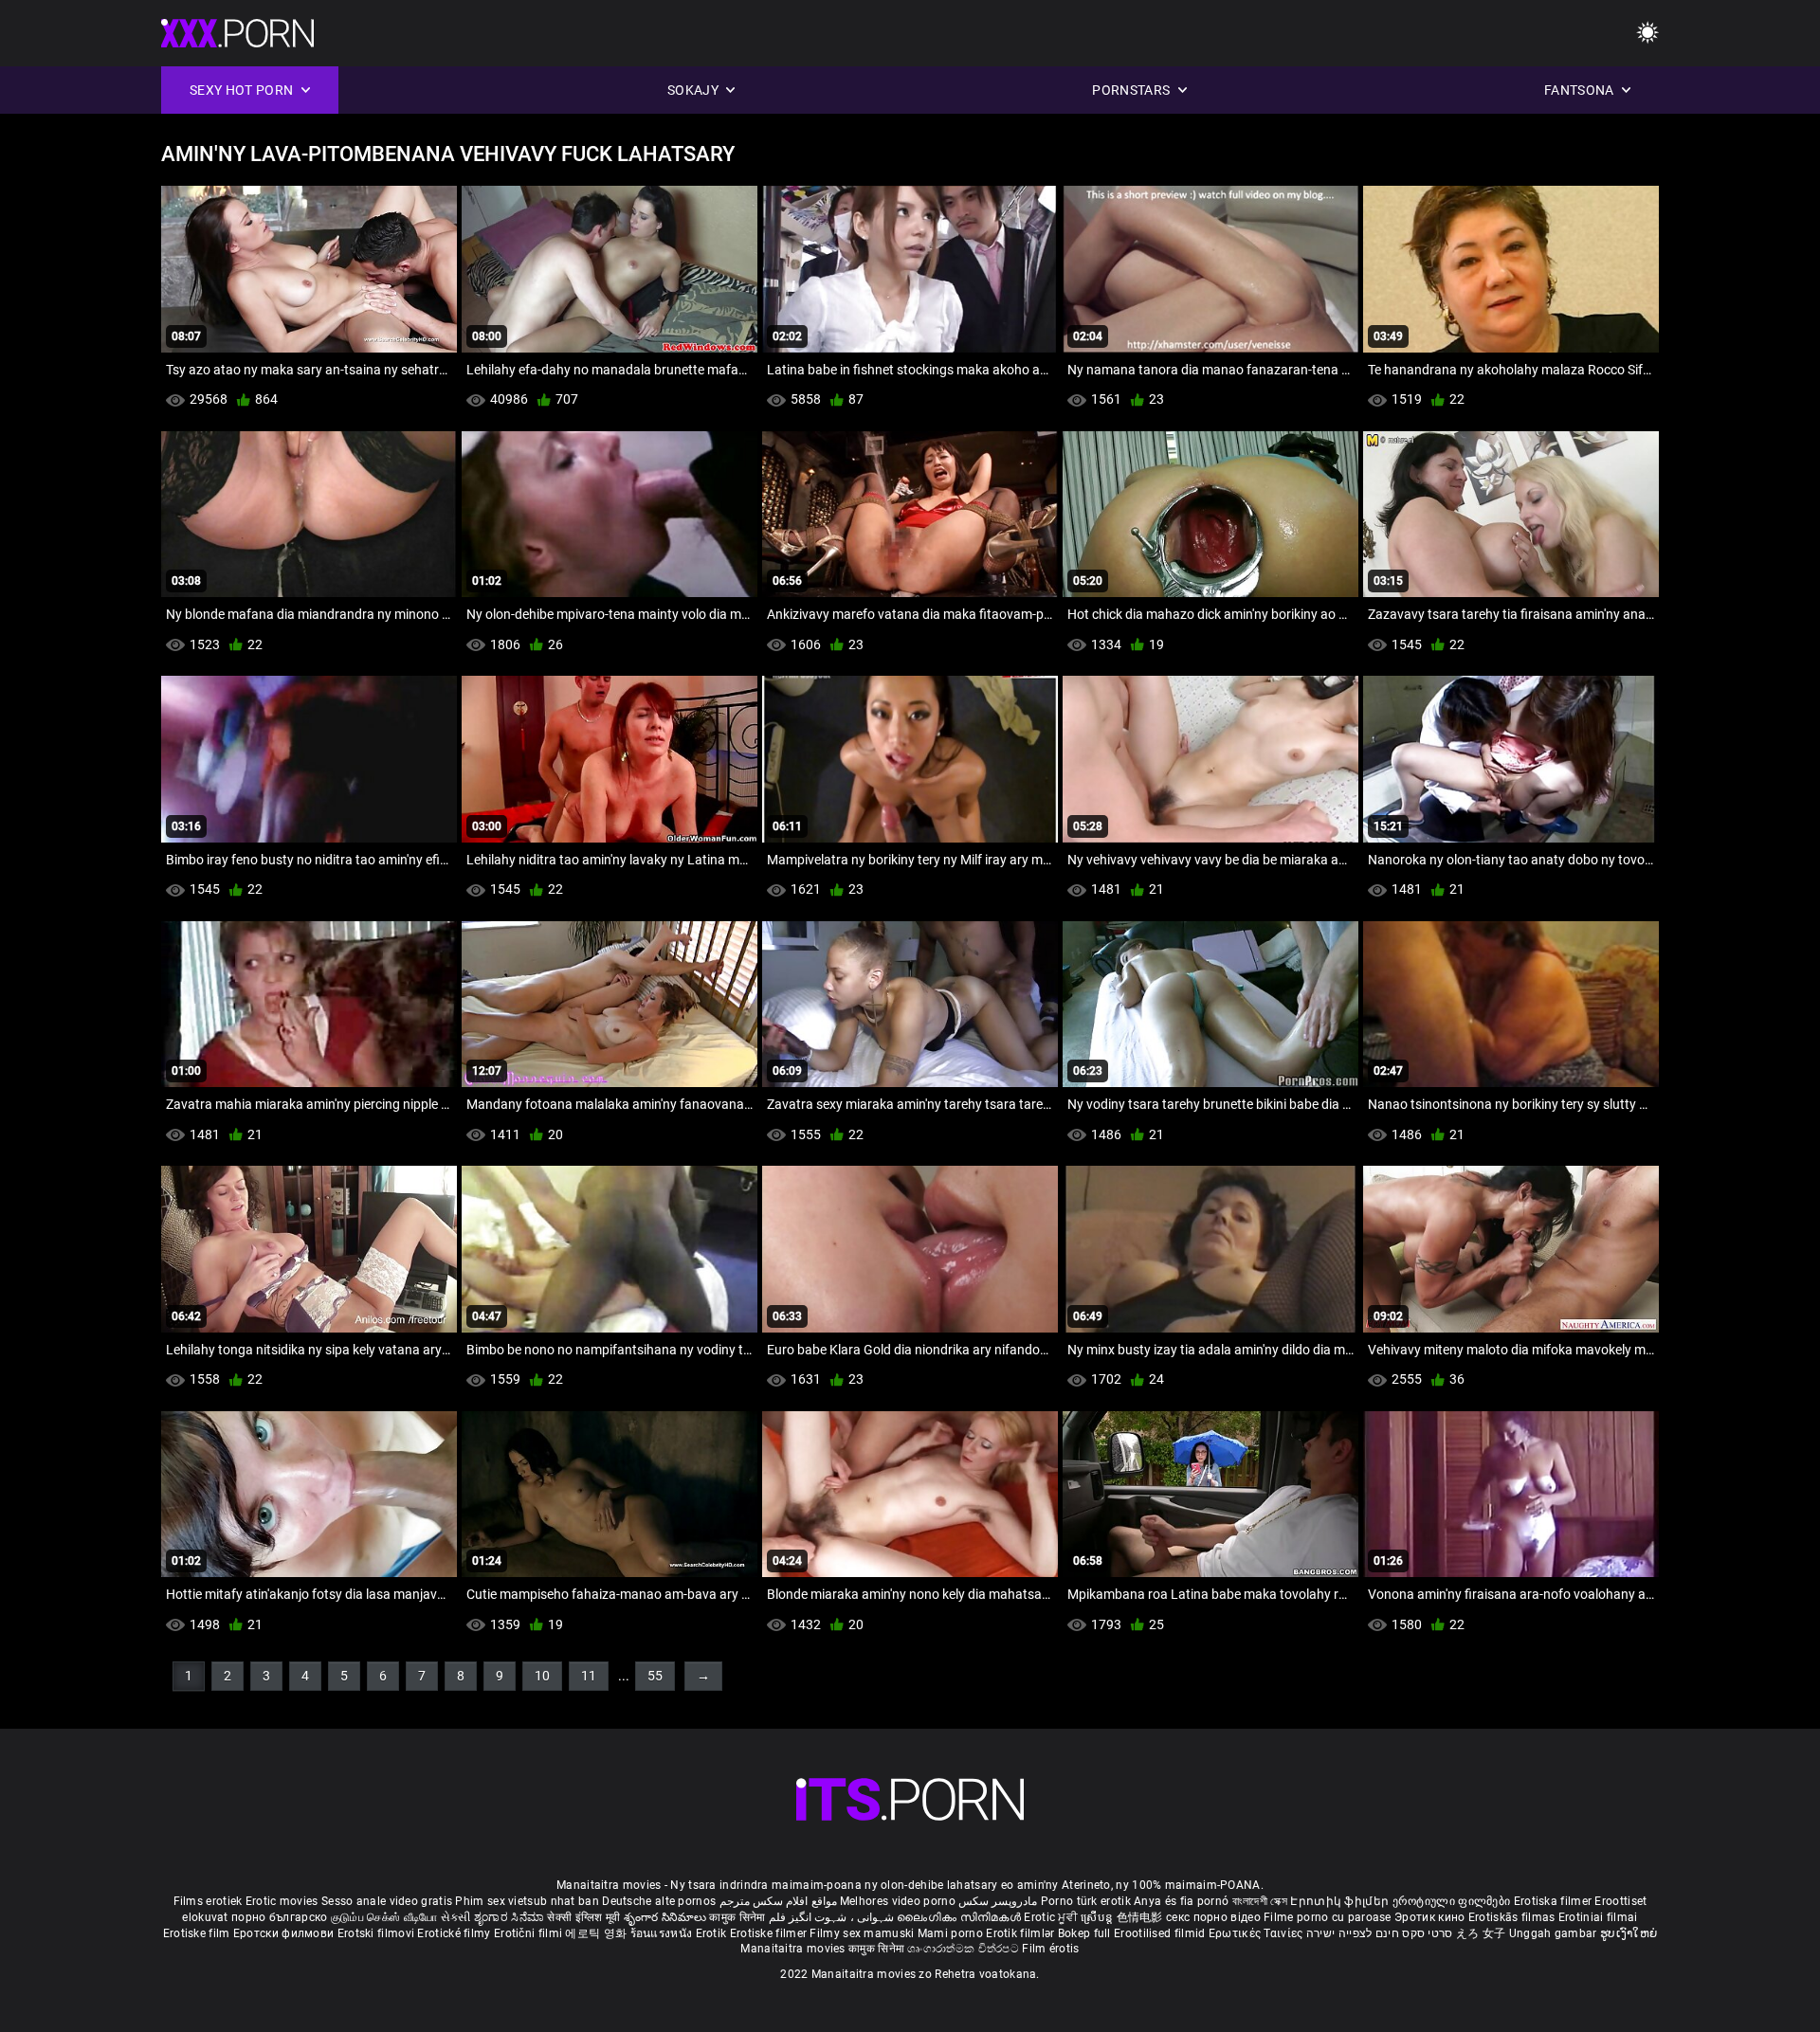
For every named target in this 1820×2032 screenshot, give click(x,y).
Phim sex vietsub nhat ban (527, 1901)
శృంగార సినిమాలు (667, 1917)
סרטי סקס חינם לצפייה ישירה (1380, 1933)
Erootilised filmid (1161, 1933)
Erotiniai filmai (1598, 1917)
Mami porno (950, 1933)
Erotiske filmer (770, 1933)
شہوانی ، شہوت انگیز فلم (833, 1917)
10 (542, 1676)
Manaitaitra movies (794, 1949)
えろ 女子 (1481, 1933)
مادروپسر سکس (998, 1901)
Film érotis (1050, 1949)
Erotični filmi (530, 1933)
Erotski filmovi (378, 1933)
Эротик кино (1431, 1917)
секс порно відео (1213, 1917)
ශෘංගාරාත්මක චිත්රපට (965, 1949)
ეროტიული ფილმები (1453, 1901)
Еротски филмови (285, 1933)
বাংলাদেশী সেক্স (1260, 1901)
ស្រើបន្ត (1098, 1917)
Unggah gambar (1555, 1933)
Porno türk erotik (1086, 1901)
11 (589, 1676)
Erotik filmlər (1022, 1933)
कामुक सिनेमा (738, 1917)
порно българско (280, 1917)
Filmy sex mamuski (862, 1933)
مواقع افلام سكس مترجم (778, 1901)
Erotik (713, 1933)
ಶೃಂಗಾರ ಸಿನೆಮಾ (510, 1917)
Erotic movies (283, 1901)
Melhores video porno (898, 1901)
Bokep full (1084, 1933)
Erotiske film (198, 1933)
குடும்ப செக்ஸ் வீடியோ (384, 1917)
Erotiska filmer (1555, 1901)
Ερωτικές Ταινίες (1257, 1933)
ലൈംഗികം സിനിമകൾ (960, 1917)
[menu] (1647, 34)
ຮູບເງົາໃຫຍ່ (1629, 1933)
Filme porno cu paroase (1328, 1917)
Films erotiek (208, 1901)
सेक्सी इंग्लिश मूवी (583, 1917)
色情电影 (1142, 1917)
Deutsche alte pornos (659, 1901)
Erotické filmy (455, 1933)
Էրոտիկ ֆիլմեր (1341, 1901)
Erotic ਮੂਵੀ (1052, 1917)
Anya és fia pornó (1181, 1901)
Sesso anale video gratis (387, 1901)
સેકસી (456, 1917)
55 (655, 1676)
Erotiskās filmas (1513, 1917)
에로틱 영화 (597, 1933)
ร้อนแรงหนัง (663, 1933)
